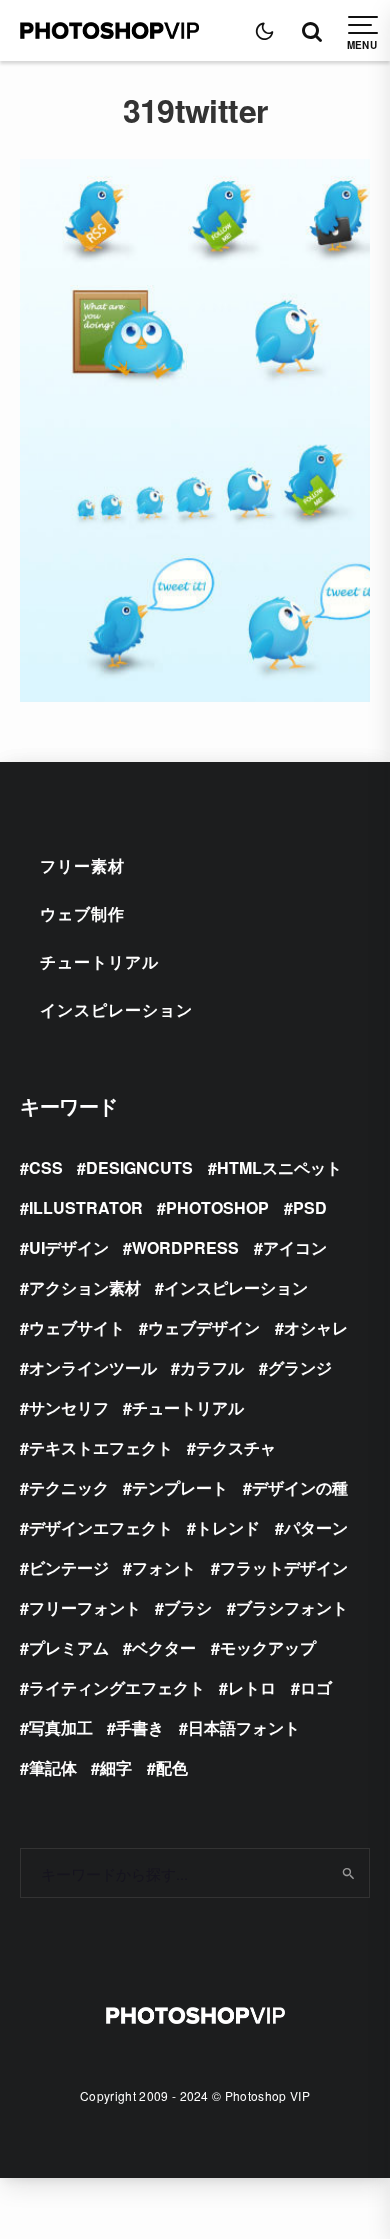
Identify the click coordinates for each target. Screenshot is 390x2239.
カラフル (212, 1367)
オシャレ (316, 1327)
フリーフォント (85, 1607)
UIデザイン (69, 1247)
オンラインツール (93, 1367)
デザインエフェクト (101, 1527)
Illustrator (86, 1207)
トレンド (228, 1527)
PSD (310, 1207)
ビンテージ (69, 1567)
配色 (172, 1767)
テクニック (69, 1487)
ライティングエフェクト (117, 1687)
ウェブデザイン (204, 1327)
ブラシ (188, 1607)
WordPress (185, 1247)
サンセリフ (69, 1407)
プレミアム (69, 1647)
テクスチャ (236, 1447)
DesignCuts (139, 1167)
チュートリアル (99, 961)
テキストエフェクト (101, 1447)
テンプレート (180, 1487)
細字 (116, 1767)
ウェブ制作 (82, 913)
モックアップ (268, 1647)
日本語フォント (244, 1727)
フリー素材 (82, 865)
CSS (46, 1167)
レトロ (252, 1687)
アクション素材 (85, 1287)
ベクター (164, 1647)
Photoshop (217, 1207)
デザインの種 (300, 1487)
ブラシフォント (292, 1607)
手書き (140, 1727)
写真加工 (61, 1727)
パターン (316, 1527)
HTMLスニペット (279, 1167)
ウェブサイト (77, 1327)
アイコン (295, 1247)
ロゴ (316, 1687)
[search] (347, 1873)
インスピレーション (116, 1009)
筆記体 (53, 1767)
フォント (164, 1567)
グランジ (300, 1367)
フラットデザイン (284, 1567)
